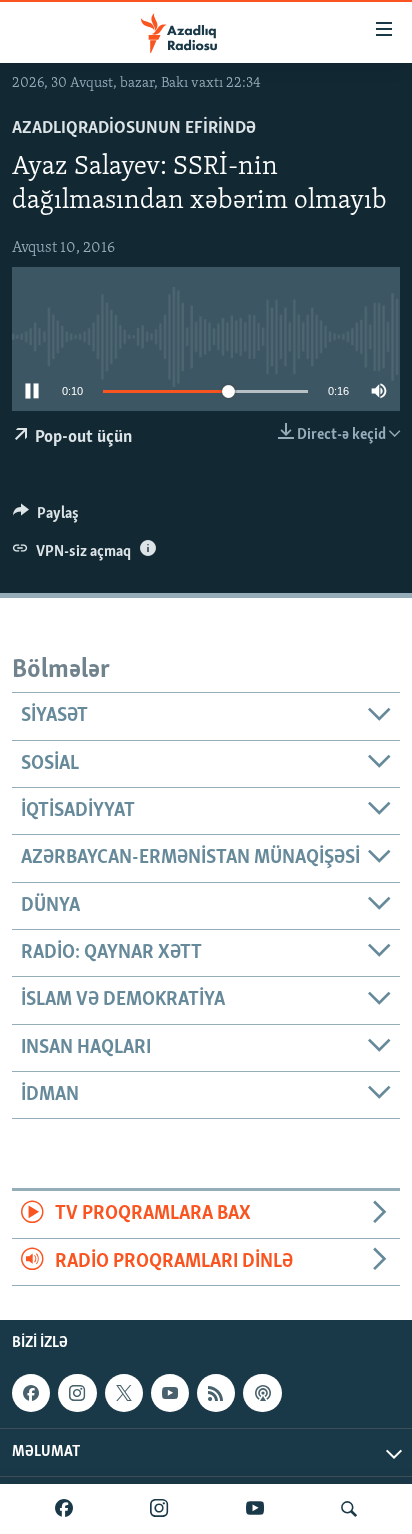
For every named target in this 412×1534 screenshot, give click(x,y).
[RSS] (216, 1393)
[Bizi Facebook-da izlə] (64, 1509)
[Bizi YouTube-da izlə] (255, 1509)
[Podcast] (262, 1393)
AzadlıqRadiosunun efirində (134, 129)
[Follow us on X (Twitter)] (124, 1393)
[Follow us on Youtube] (170, 1393)
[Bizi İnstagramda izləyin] (159, 1509)
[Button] (46, 518)
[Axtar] (349, 1509)
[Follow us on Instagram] (77, 1393)
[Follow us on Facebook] (31, 1393)
